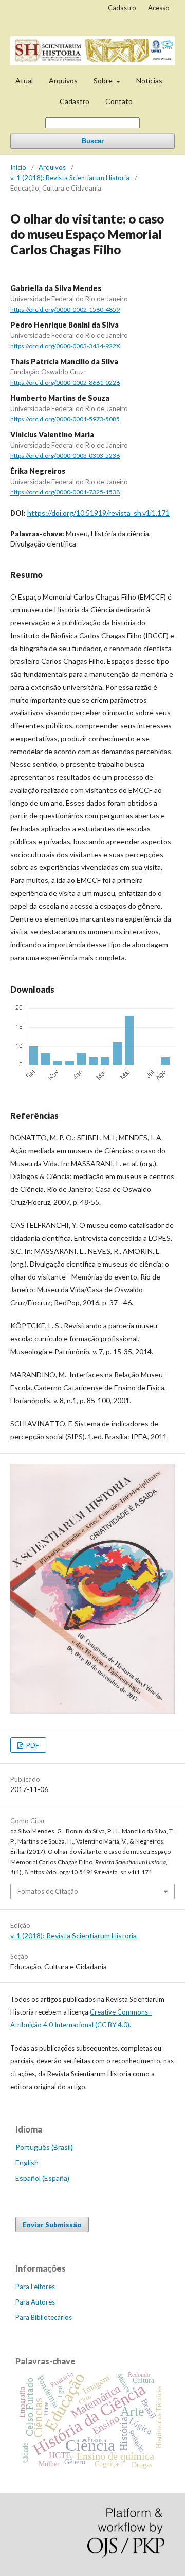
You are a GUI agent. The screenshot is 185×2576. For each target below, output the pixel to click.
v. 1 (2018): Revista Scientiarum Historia (70, 178)
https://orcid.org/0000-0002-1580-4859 (65, 309)
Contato (119, 101)
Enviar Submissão (52, 2225)
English (27, 2163)
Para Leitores (35, 2287)
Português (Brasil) (44, 2147)
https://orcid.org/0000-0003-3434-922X (65, 346)
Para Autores (35, 2302)
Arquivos (63, 81)
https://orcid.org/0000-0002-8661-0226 (65, 382)
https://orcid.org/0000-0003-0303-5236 (65, 456)
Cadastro (75, 101)
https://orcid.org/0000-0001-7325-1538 (65, 492)
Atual (24, 81)
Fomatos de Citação (48, 1891)
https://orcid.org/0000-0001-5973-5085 (65, 419)
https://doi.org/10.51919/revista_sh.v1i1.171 (98, 513)
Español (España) (42, 2178)
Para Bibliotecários (44, 2317)
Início (18, 167)
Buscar (93, 141)
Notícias (149, 81)
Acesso (159, 8)
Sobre (104, 81)
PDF (32, 1745)
